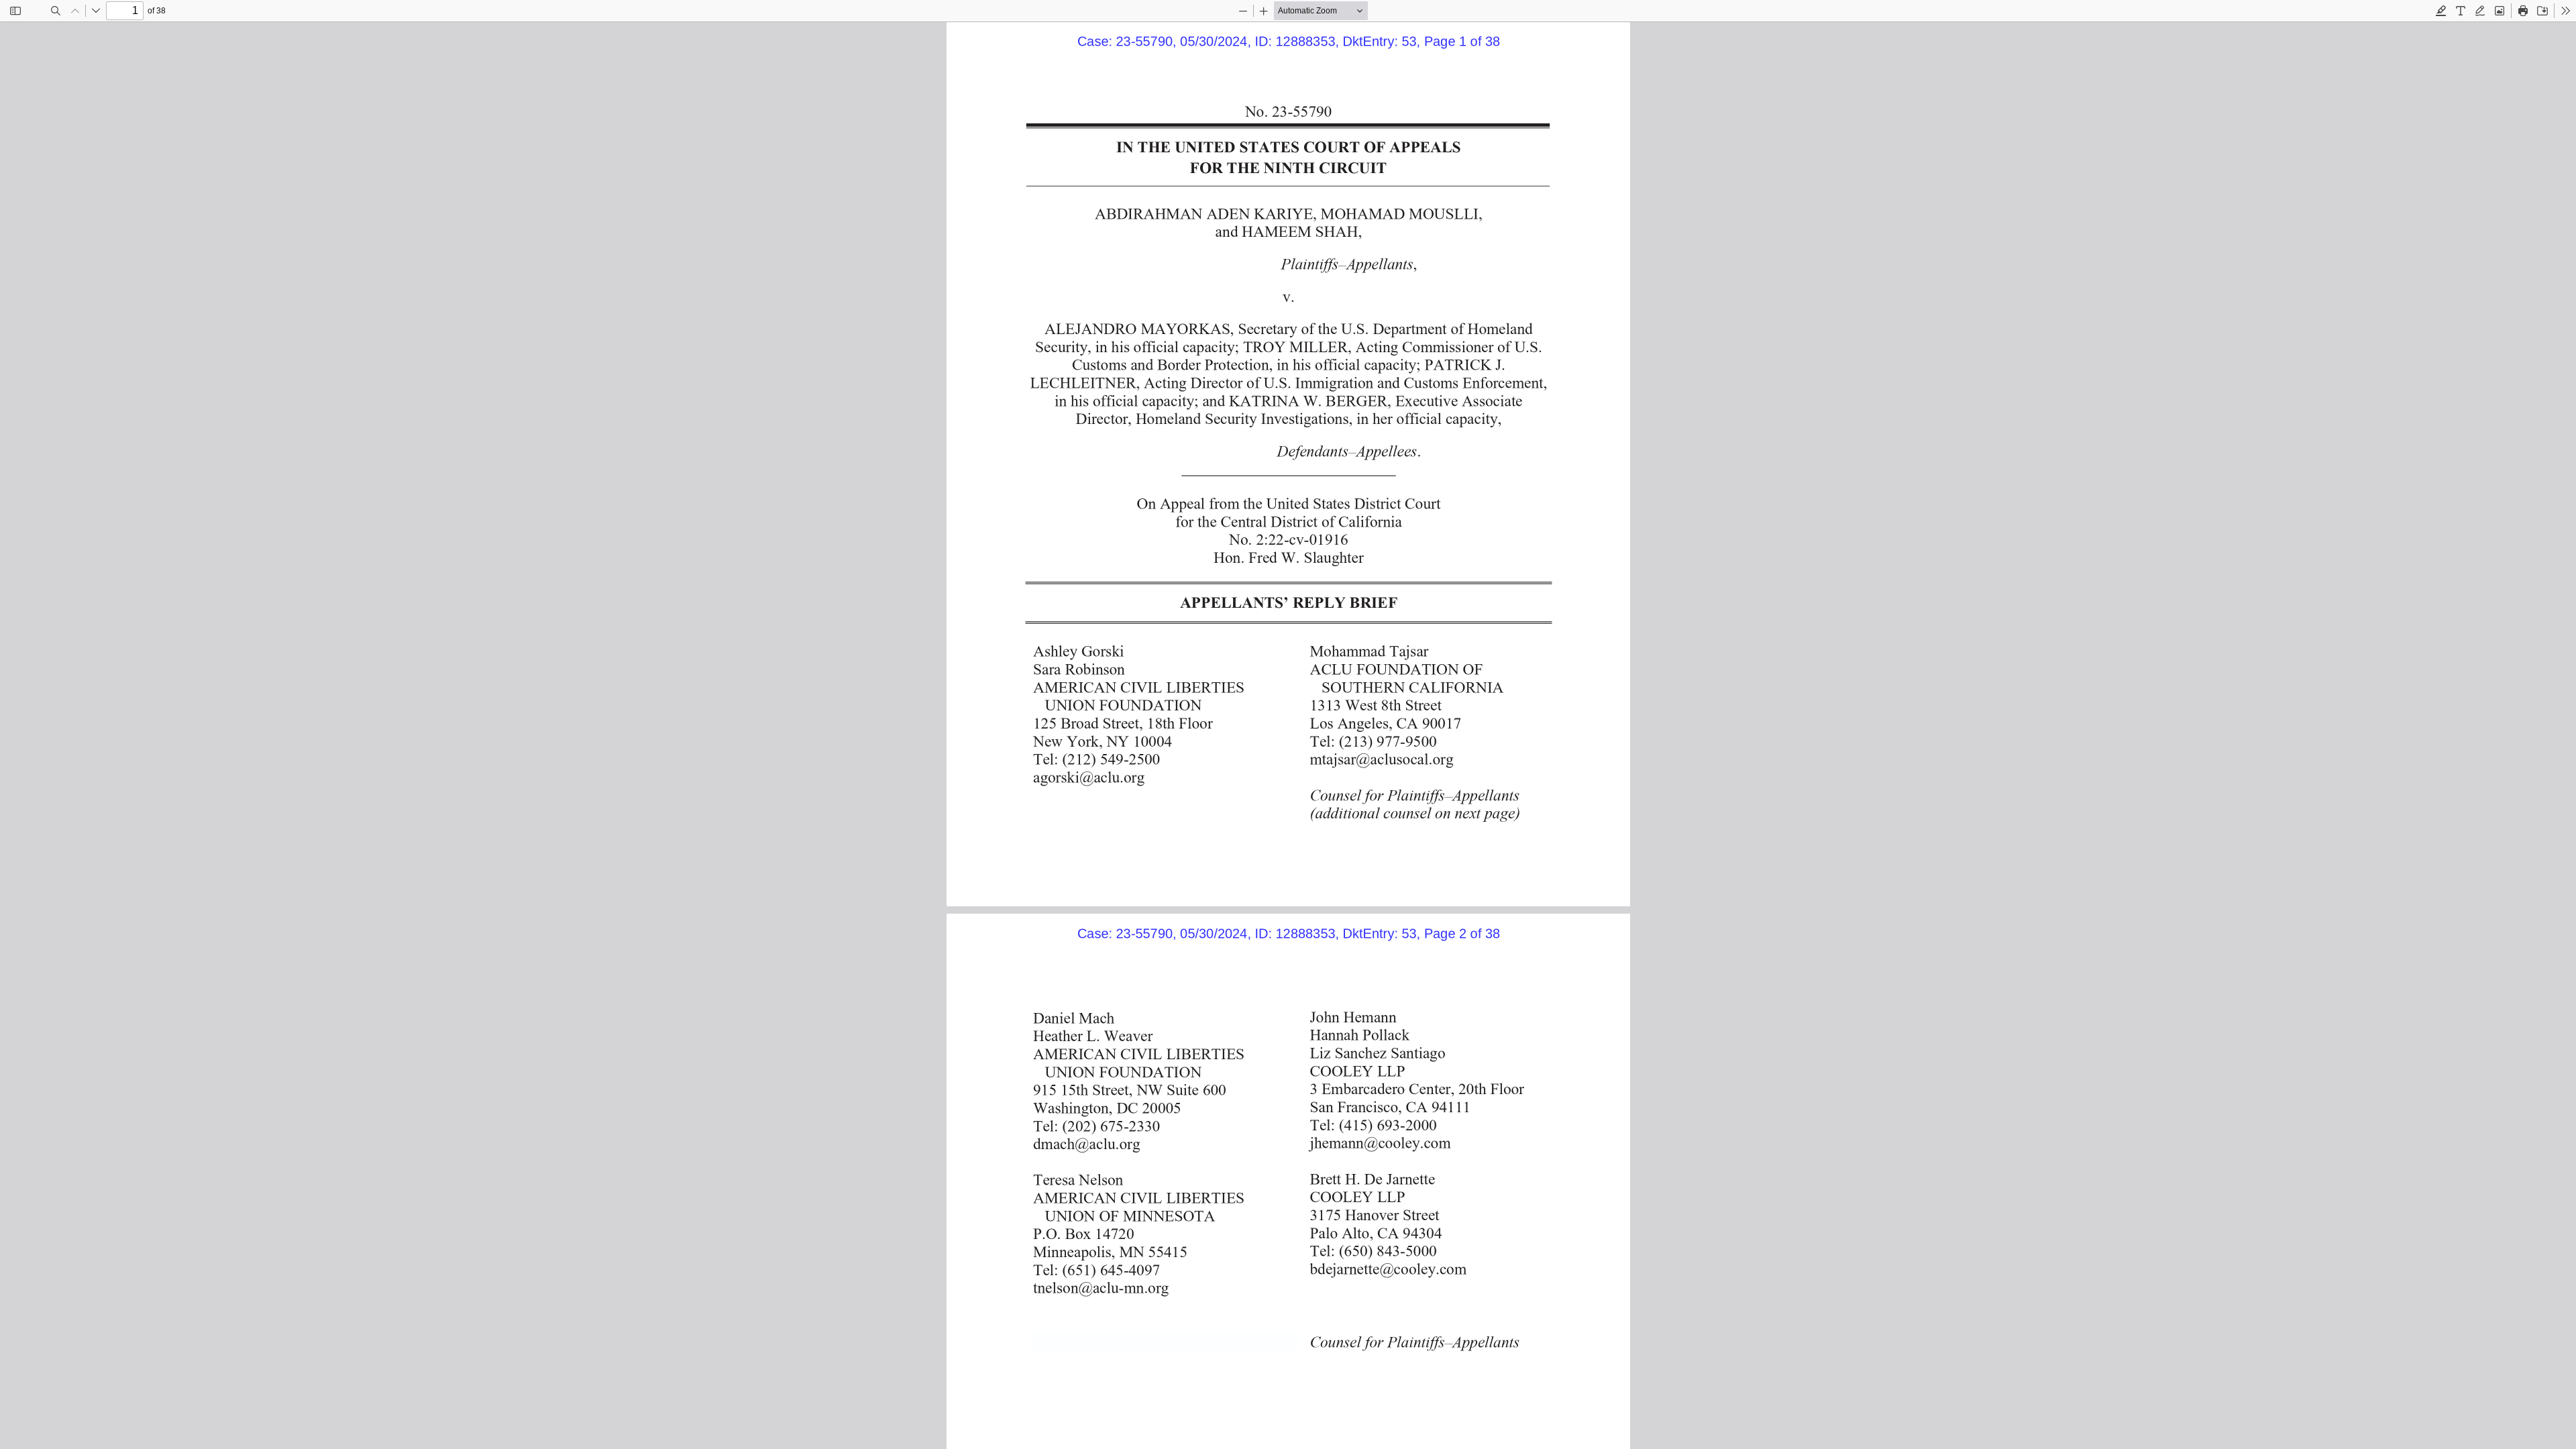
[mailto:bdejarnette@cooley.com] (1385, 1269)
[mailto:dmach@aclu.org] (1085, 1143)
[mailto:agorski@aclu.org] (1087, 776)
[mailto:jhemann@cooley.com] (1377, 1142)
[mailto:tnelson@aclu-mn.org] (1099, 1287)
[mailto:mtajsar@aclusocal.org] (1379, 758)
